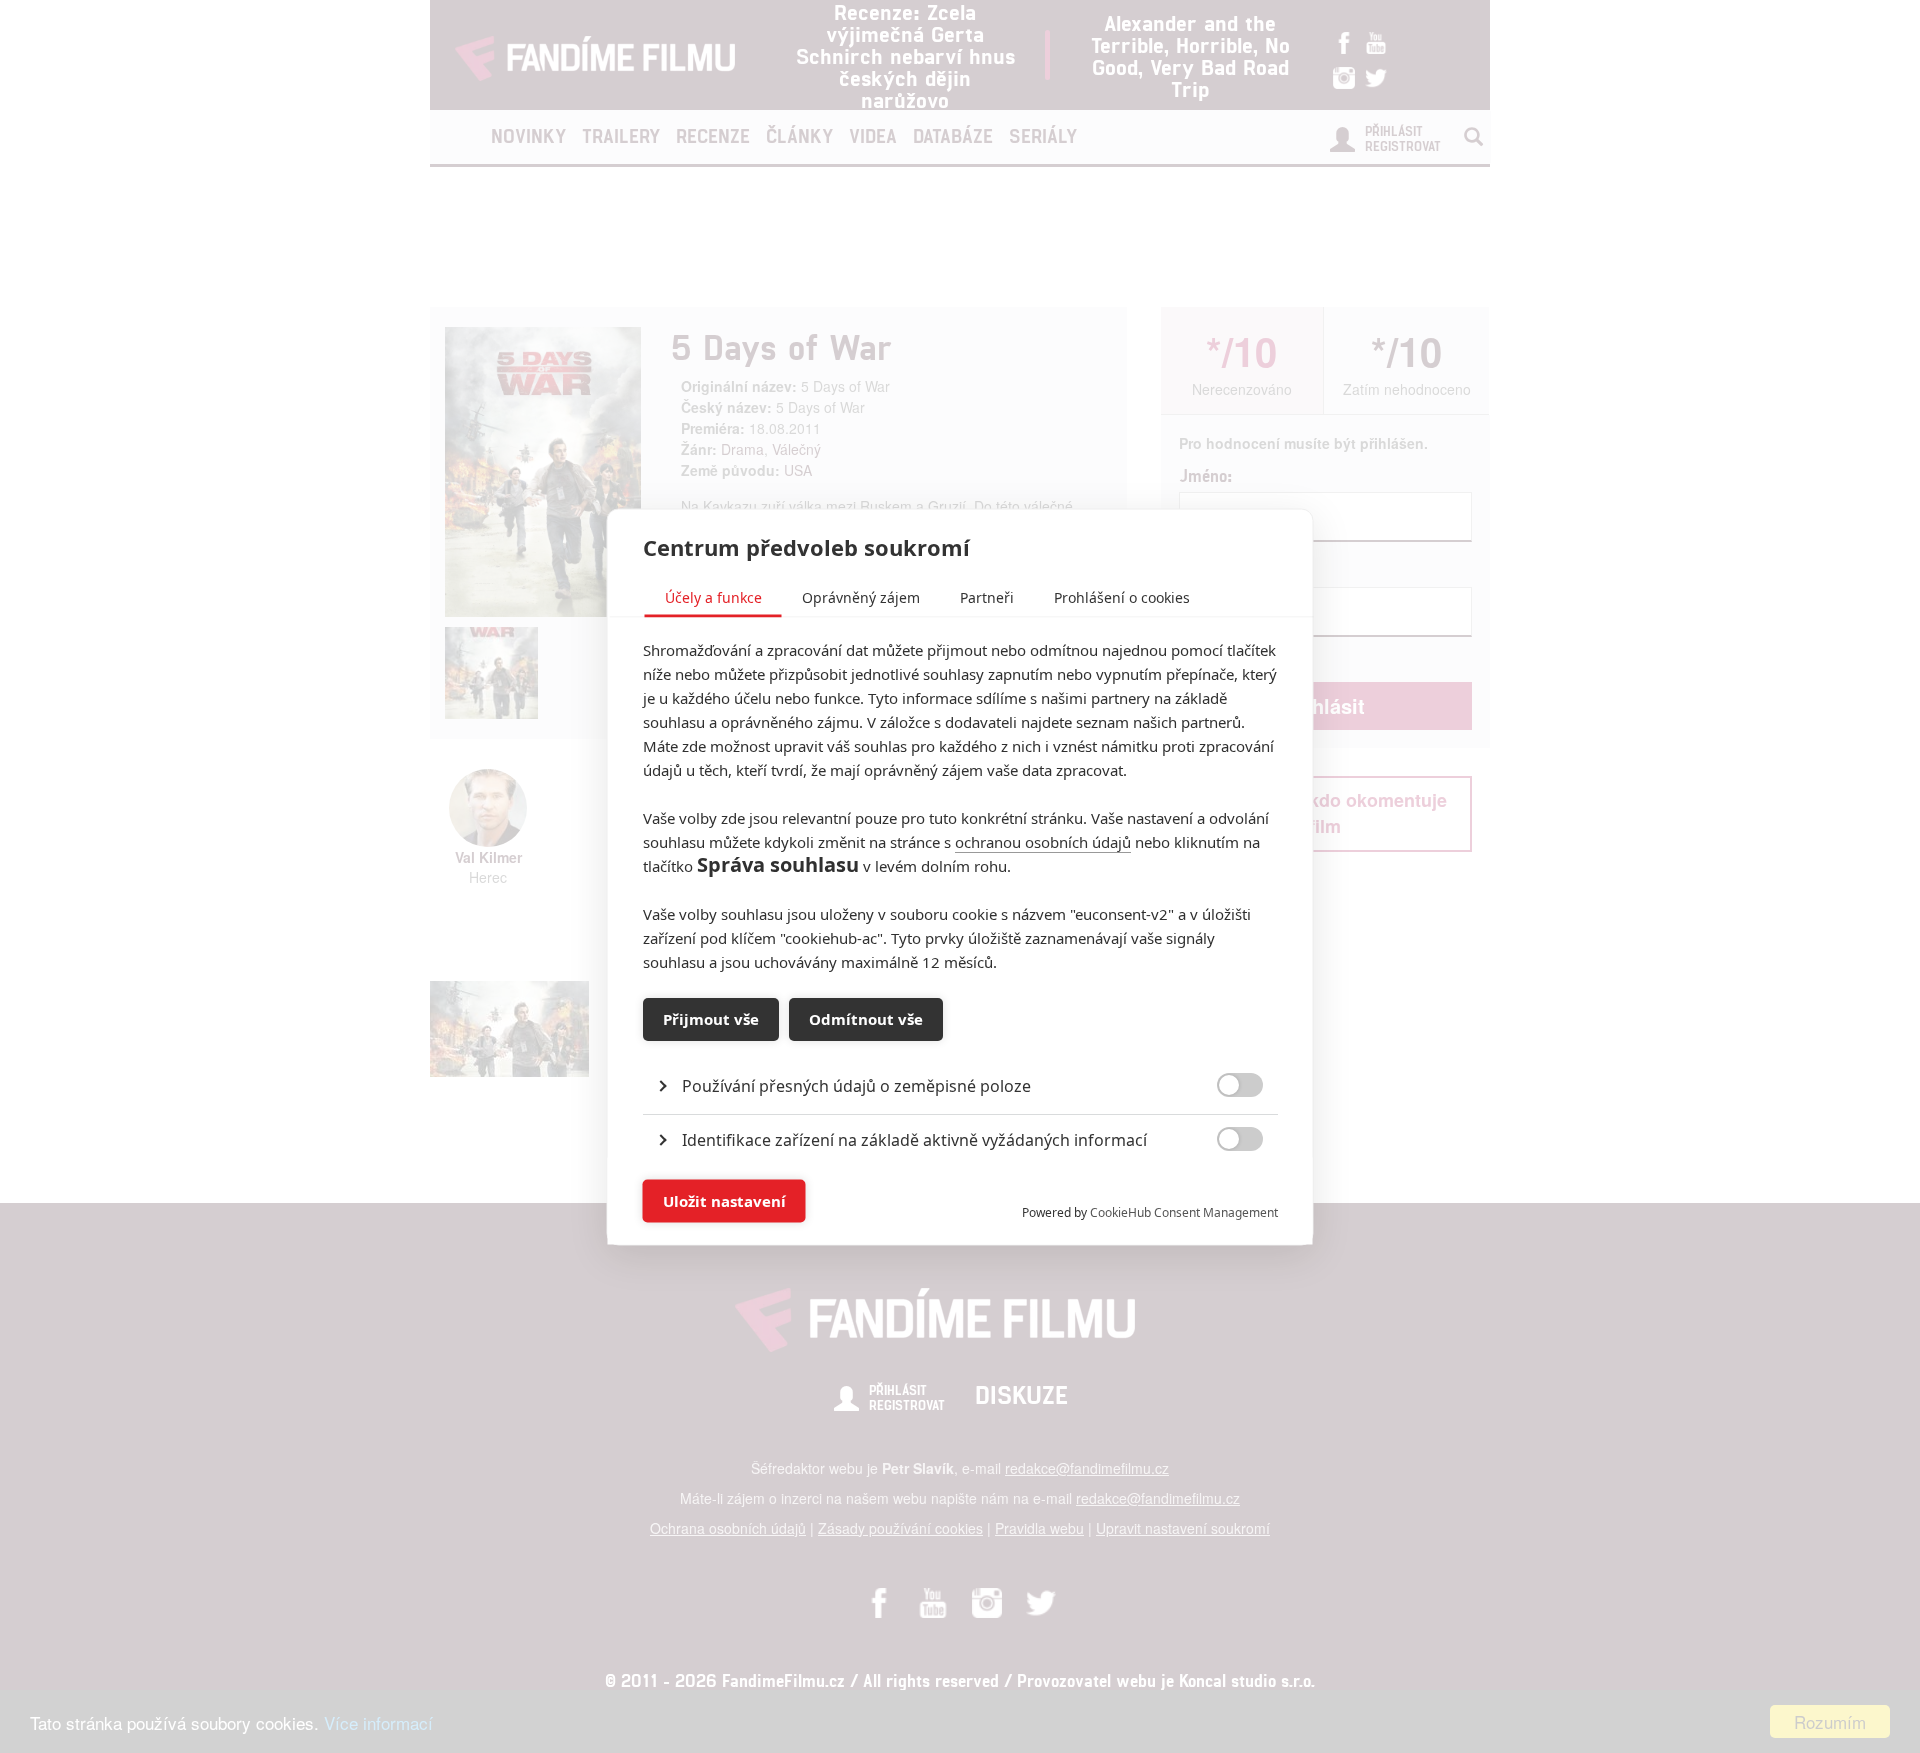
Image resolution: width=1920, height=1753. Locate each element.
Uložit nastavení (724, 1201)
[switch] (1223, 1190)
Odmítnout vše (866, 1019)
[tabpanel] (960, 1039)
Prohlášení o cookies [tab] (1122, 596)
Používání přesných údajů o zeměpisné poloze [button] (856, 1085)
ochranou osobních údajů (1043, 841)
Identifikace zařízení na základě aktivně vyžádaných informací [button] (914, 1139)
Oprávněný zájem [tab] (861, 596)
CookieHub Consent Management (1184, 1211)
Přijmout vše (711, 1019)
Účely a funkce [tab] (713, 596)
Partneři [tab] (987, 596)
